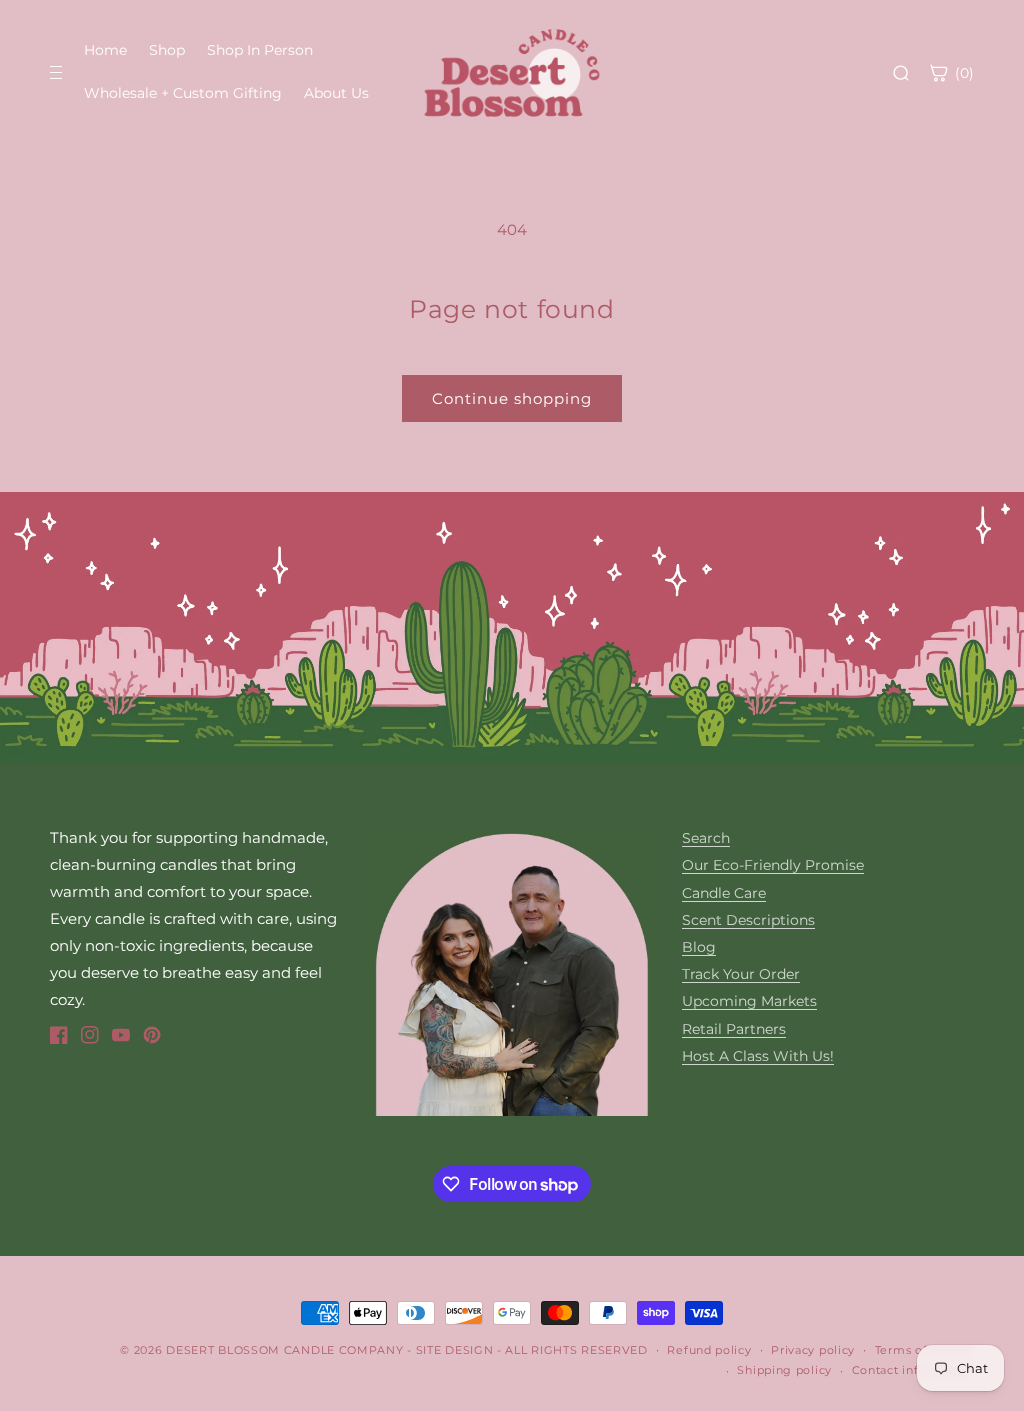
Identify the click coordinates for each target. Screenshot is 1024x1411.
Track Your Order (741, 974)
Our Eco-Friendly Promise (773, 865)
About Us (336, 93)
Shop (167, 50)
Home (105, 50)
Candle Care (724, 893)
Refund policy (709, 1350)
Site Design (455, 1350)
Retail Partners (734, 1029)
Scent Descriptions (748, 920)
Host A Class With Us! (758, 1056)
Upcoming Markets (749, 1001)
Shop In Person (260, 50)
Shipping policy (784, 1370)
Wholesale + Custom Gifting (183, 93)
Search (706, 838)
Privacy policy (813, 1350)
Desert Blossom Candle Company (284, 1350)
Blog (699, 947)
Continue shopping (512, 398)
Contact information (913, 1370)
